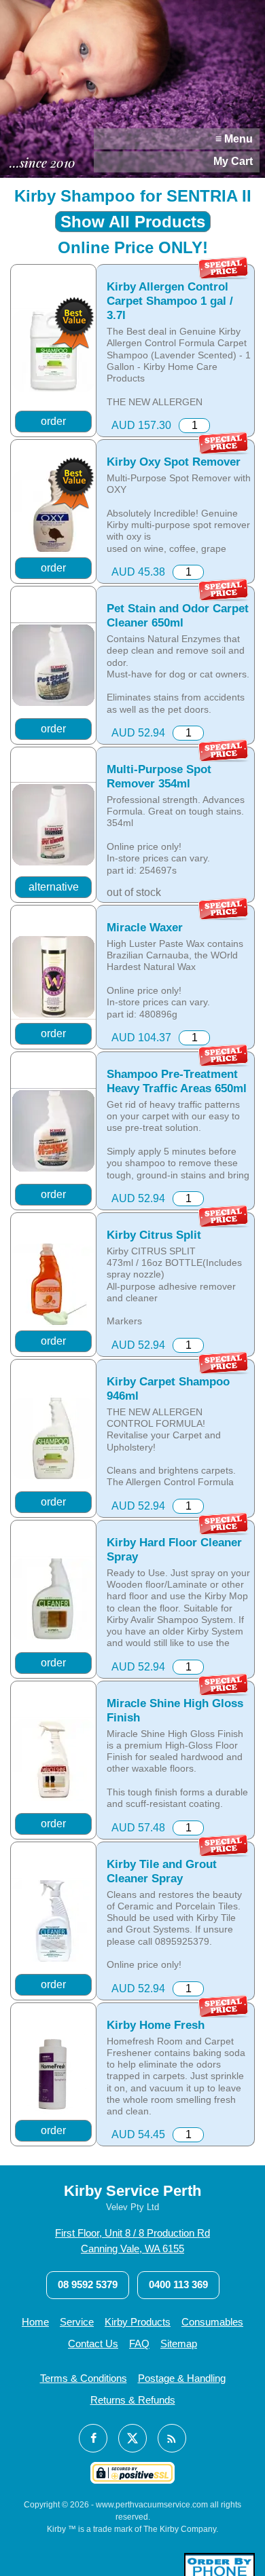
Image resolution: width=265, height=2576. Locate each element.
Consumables (212, 2322)
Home (35, 2322)
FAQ (139, 2344)
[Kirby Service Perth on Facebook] (93, 2438)
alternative (54, 887)
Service (77, 2322)
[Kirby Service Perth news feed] (172, 2438)
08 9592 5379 (88, 2284)
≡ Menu (234, 139)
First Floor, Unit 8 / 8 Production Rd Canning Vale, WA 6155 (132, 2241)
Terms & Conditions (84, 2378)
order (53, 421)
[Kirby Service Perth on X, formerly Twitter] (132, 2438)
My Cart (233, 161)
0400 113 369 (178, 2284)
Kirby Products (138, 2322)
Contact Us (93, 2344)
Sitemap (179, 2344)
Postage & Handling (182, 2378)
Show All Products (133, 222)
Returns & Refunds (133, 2400)
